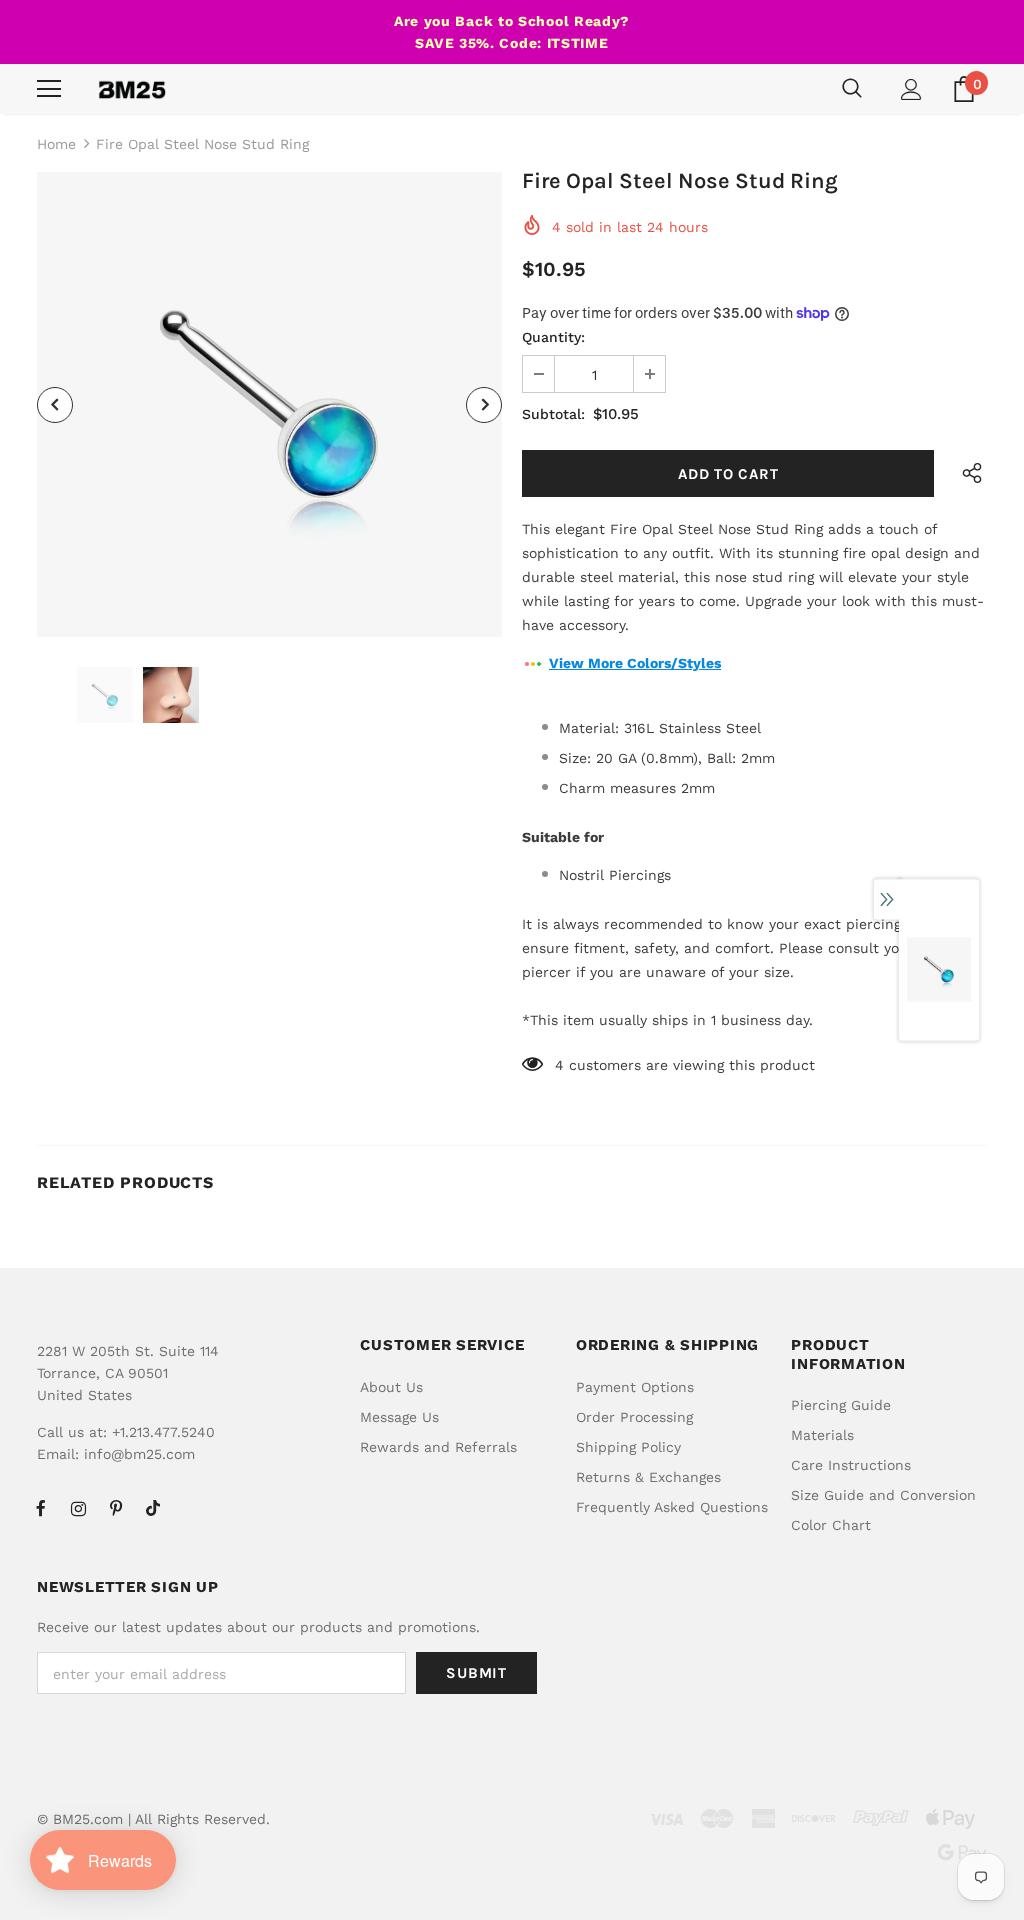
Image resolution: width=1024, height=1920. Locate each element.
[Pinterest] (116, 1508)
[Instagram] (78, 1508)
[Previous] (55, 405)
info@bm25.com (139, 1454)
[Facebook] (41, 1508)
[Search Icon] (852, 89)
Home (56, 144)
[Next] (484, 405)
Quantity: (553, 337)
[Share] (966, 473)
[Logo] (132, 89)
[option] (269, 404)
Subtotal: (553, 414)
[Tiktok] (153, 1508)
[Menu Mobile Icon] (49, 89)
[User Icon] (911, 89)
